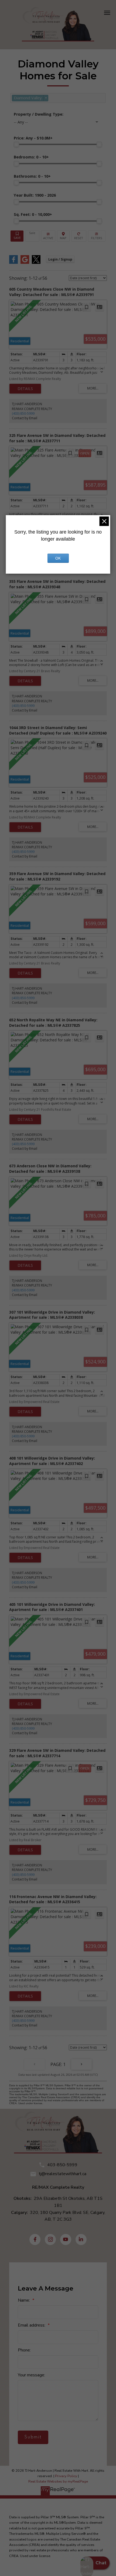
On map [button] (63, 236)
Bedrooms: (31, 157)
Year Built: (35, 195)
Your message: (31, 2375)
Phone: (24, 2350)
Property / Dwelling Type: (39, 114)
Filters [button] (97, 236)
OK (58, 558)
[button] (35, 2239)
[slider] (16, 144)
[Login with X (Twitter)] (36, 263)
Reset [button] (79, 236)
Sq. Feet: (33, 214)
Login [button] (60, 259)
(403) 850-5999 (23, 413)
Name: (24, 2300)
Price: (33, 138)
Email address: (32, 2325)
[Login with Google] (25, 263)
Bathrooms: (32, 176)
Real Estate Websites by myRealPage (58, 2481)
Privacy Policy (66, 2476)
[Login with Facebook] (13, 263)
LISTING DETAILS (25, 389)
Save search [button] (17, 236)
